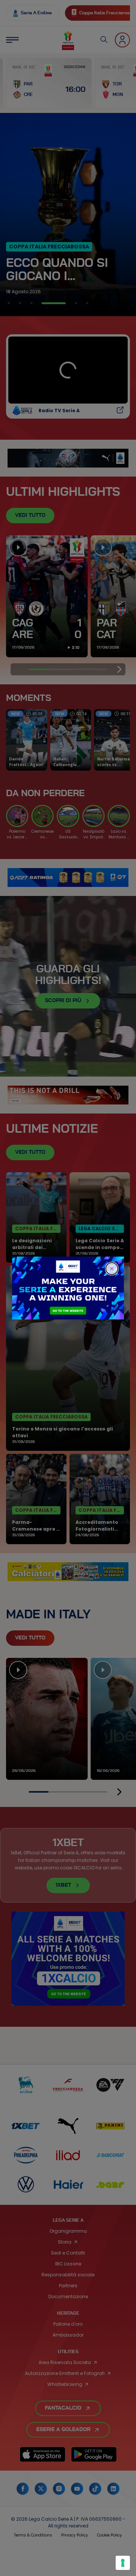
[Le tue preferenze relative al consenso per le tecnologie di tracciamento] (123, 2563)
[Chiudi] (112, 1269)
